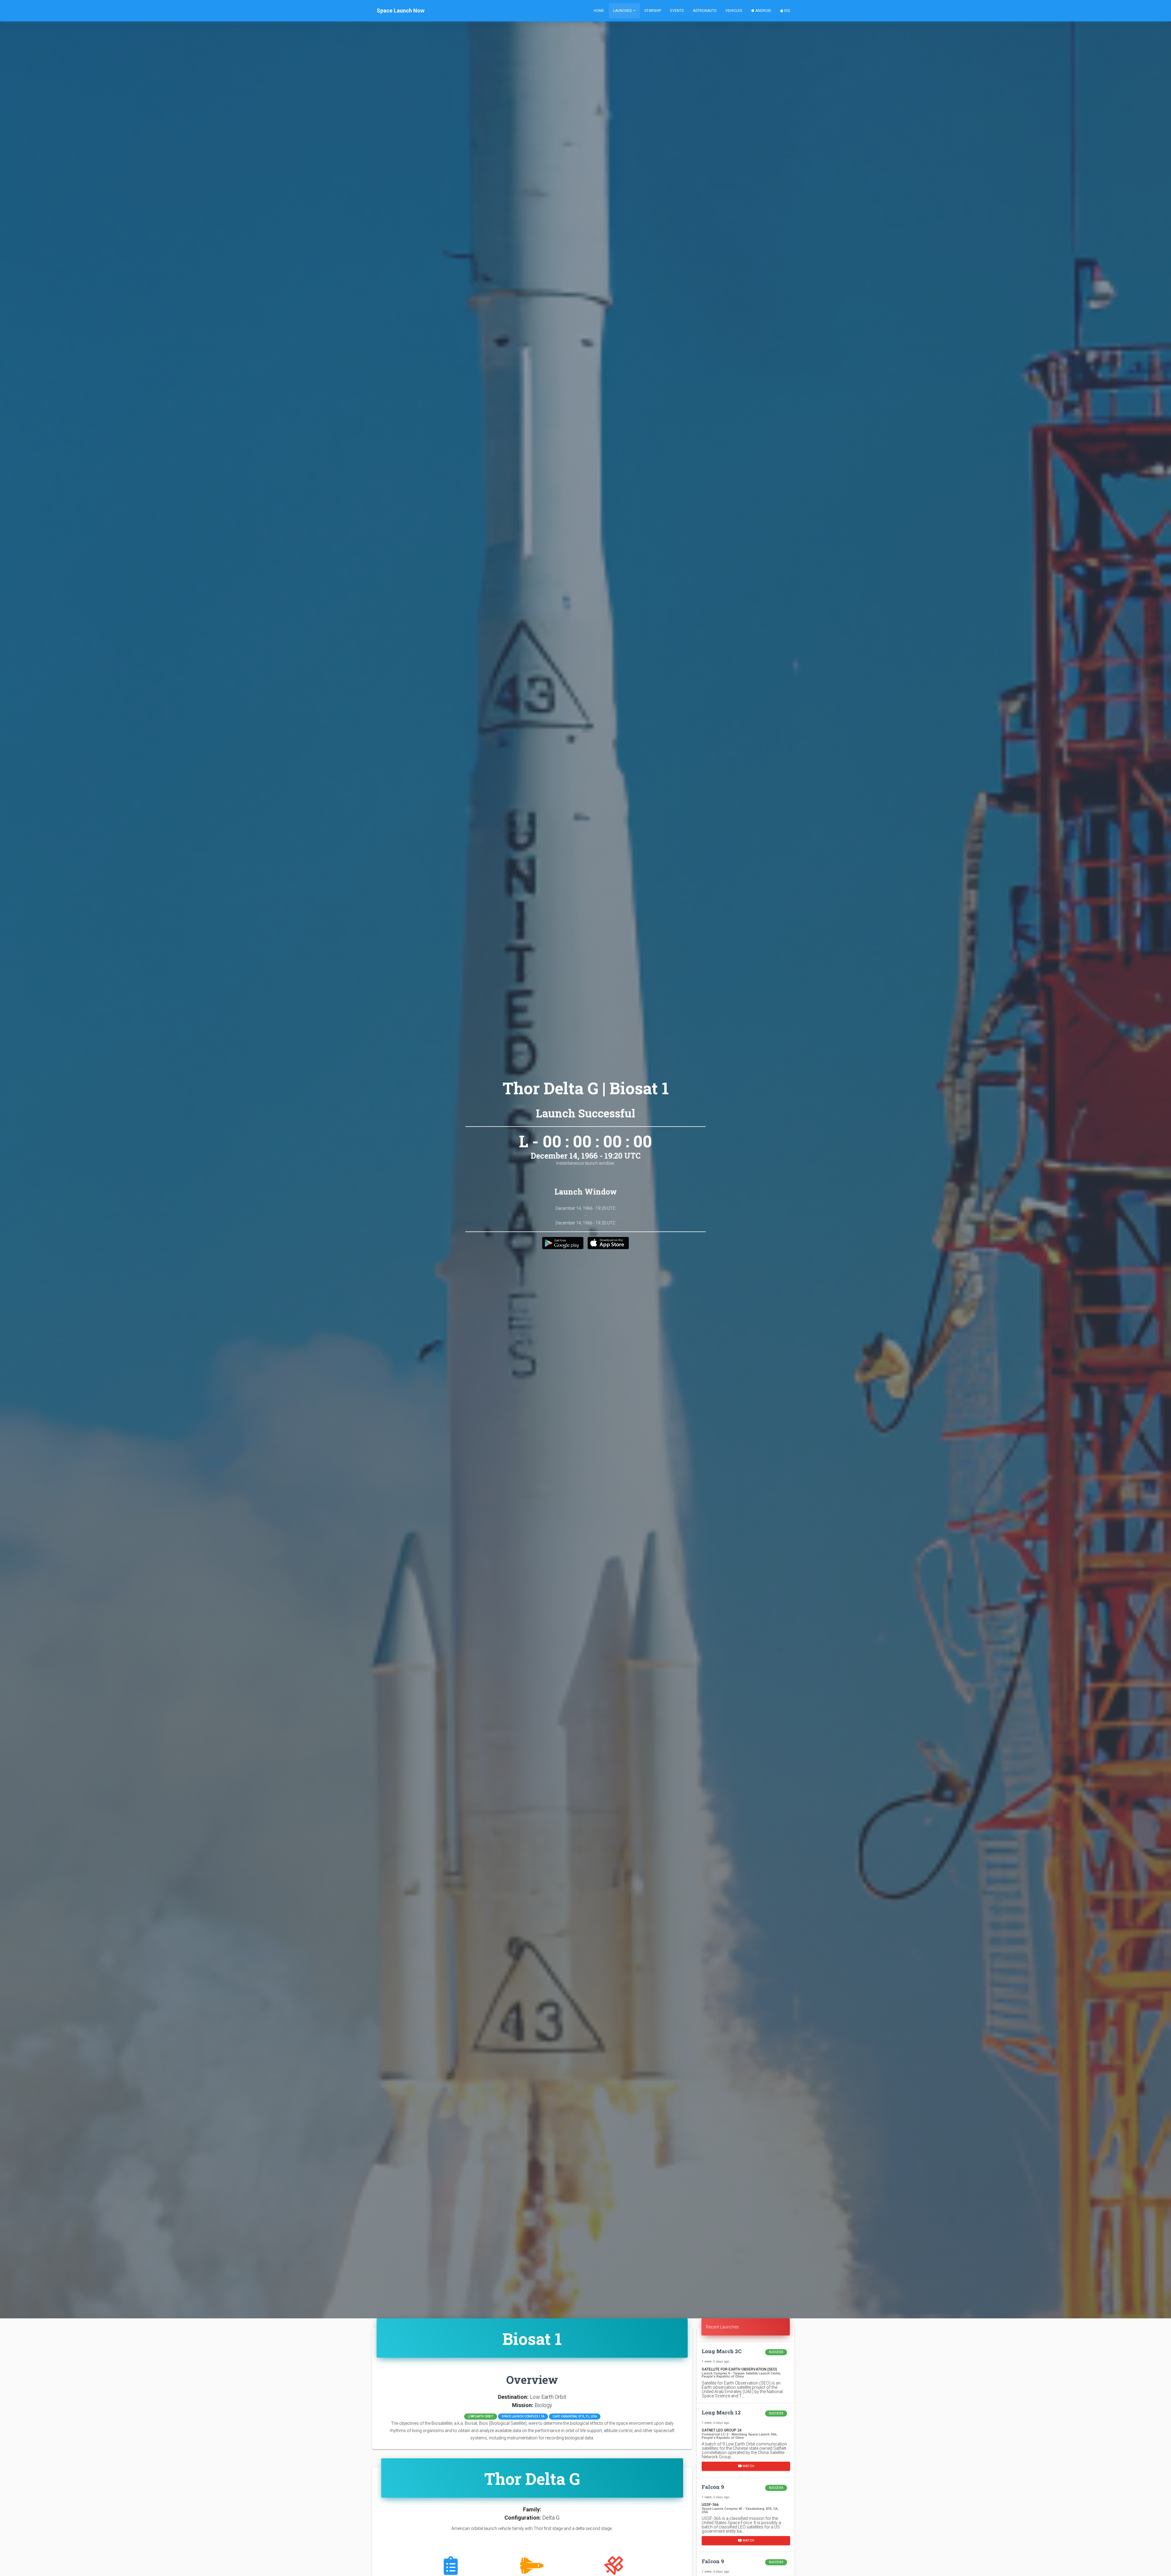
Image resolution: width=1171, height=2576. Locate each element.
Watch (748, 2466)
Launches (623, 11)
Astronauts (705, 11)
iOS (786, 11)
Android (763, 11)
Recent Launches (722, 2327)
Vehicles (734, 11)
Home (599, 11)
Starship (653, 11)
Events (677, 11)
